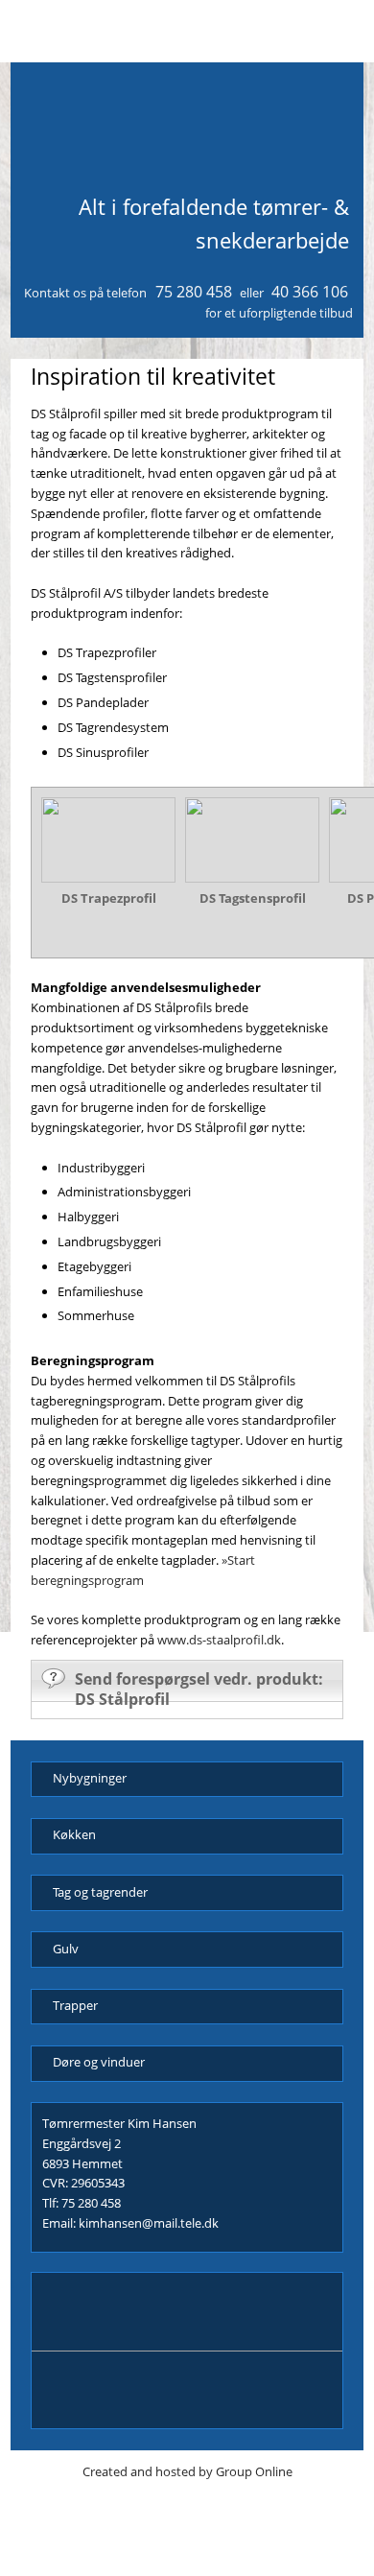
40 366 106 (310, 292)
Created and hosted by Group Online (187, 2471)
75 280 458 (194, 292)
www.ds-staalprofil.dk (219, 1640)
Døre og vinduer (99, 2062)
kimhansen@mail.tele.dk (149, 2223)
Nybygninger (90, 1778)
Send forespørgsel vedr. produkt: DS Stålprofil (199, 1689)
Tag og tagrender (100, 1892)
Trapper (75, 2005)
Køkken (74, 1834)
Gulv (66, 1949)
